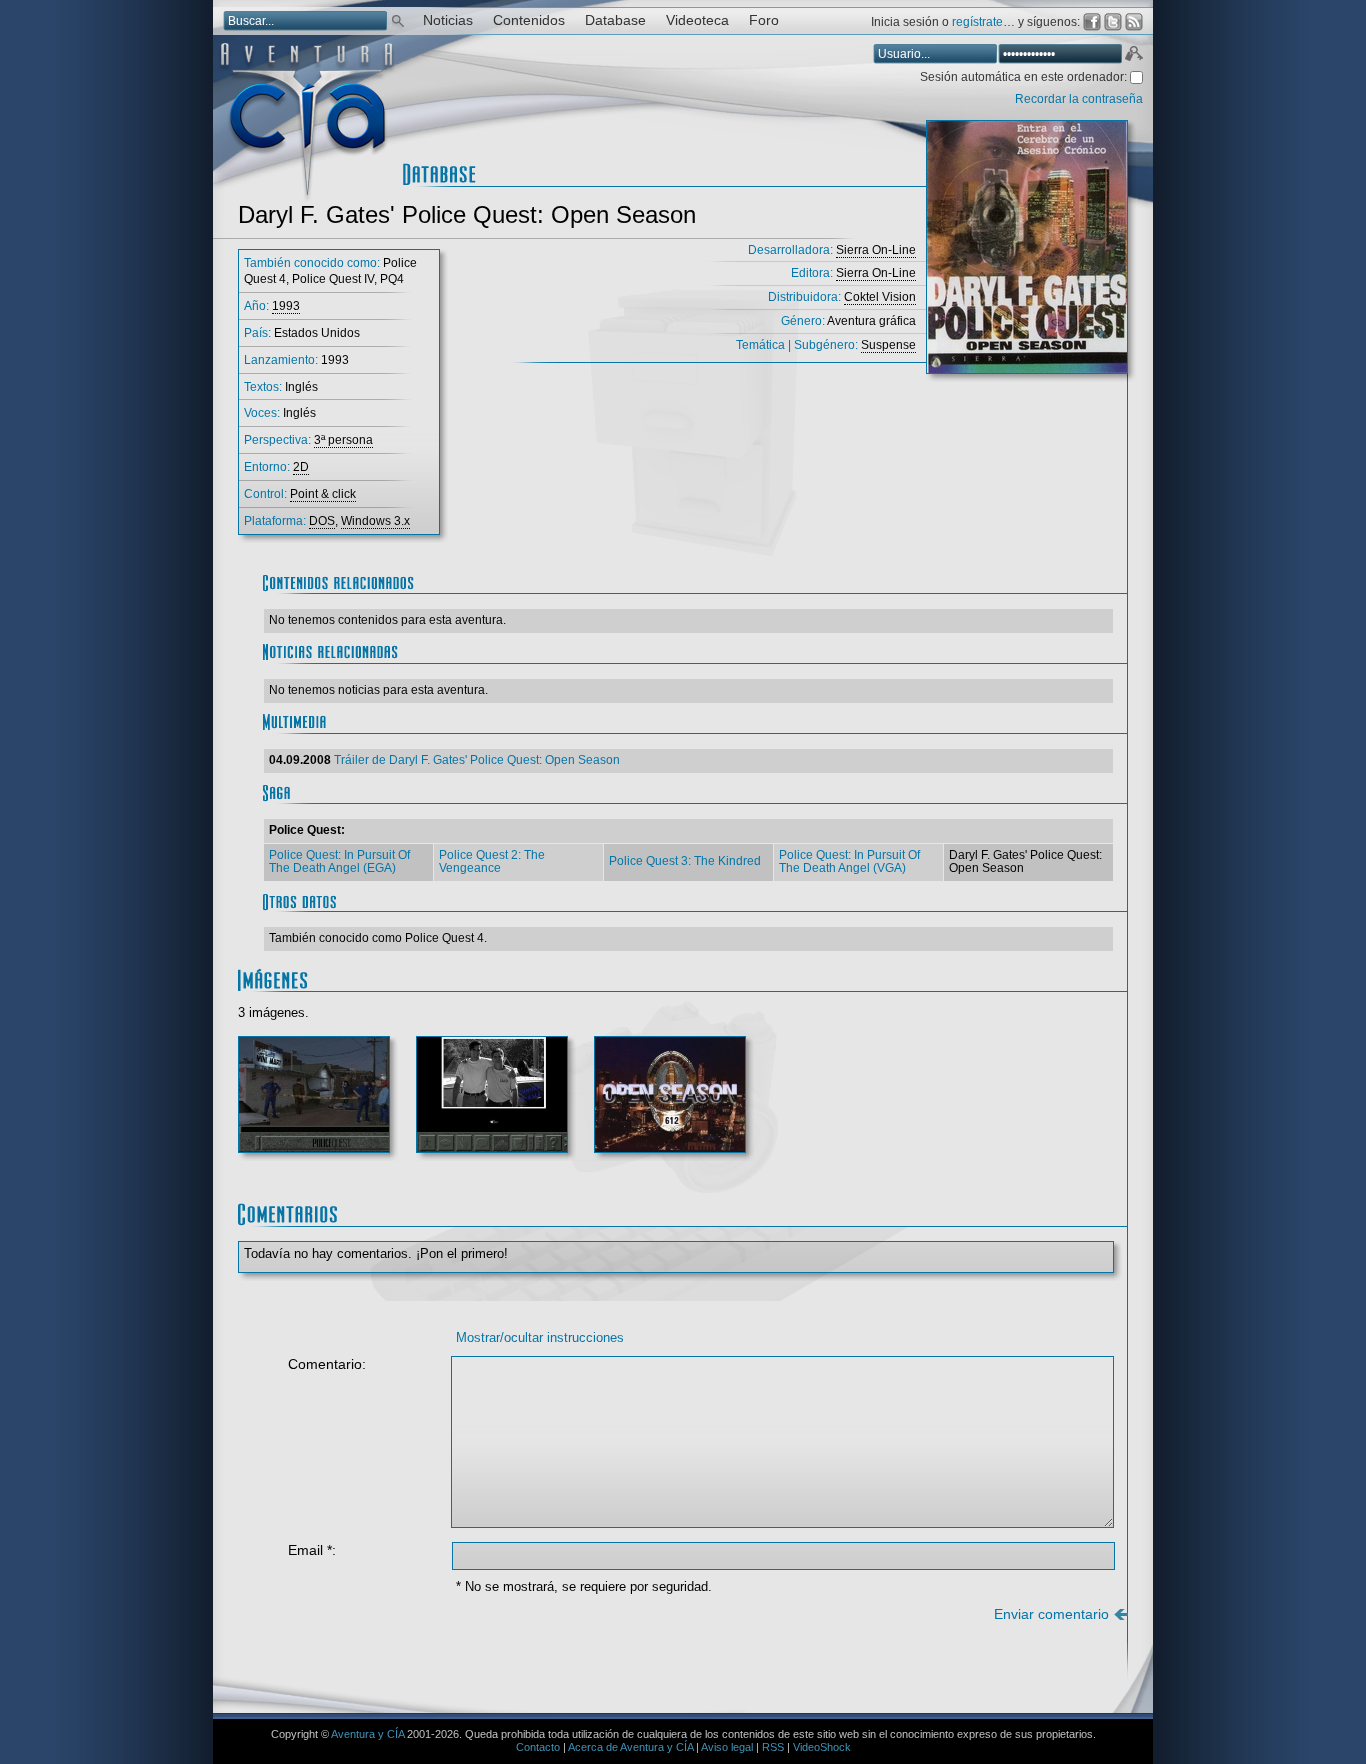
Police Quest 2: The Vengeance (492, 862)
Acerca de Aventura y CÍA (630, 1747)
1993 (286, 306)
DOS (322, 521)
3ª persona (343, 440)
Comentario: (327, 1364)
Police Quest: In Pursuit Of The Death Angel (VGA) (849, 862)
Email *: (312, 1550)
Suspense (888, 345)
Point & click (323, 494)
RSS (773, 1747)
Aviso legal (727, 1747)
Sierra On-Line (876, 250)
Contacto (538, 1747)
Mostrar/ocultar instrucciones (540, 1337)
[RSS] (1134, 22)
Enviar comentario (1051, 1614)
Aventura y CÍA (367, 1734)
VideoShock (822, 1747)
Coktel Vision (880, 297)
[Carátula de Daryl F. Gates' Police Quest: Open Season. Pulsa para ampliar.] (1027, 255)
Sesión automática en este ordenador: (1025, 77)
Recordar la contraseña (1079, 99)
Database (615, 20)
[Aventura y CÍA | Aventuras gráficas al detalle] (306, 199)
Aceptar (1133, 56)
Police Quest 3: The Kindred (685, 861)
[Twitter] (1113, 22)
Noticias (448, 20)
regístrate (977, 22)
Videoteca (697, 20)
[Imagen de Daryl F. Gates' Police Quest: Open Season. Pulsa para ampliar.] (314, 1102)
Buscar (398, 19)
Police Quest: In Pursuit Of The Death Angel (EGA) (339, 862)
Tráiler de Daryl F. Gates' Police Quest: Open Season (477, 760)
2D (301, 467)
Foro (764, 20)
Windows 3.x (375, 521)
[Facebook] (1092, 22)
